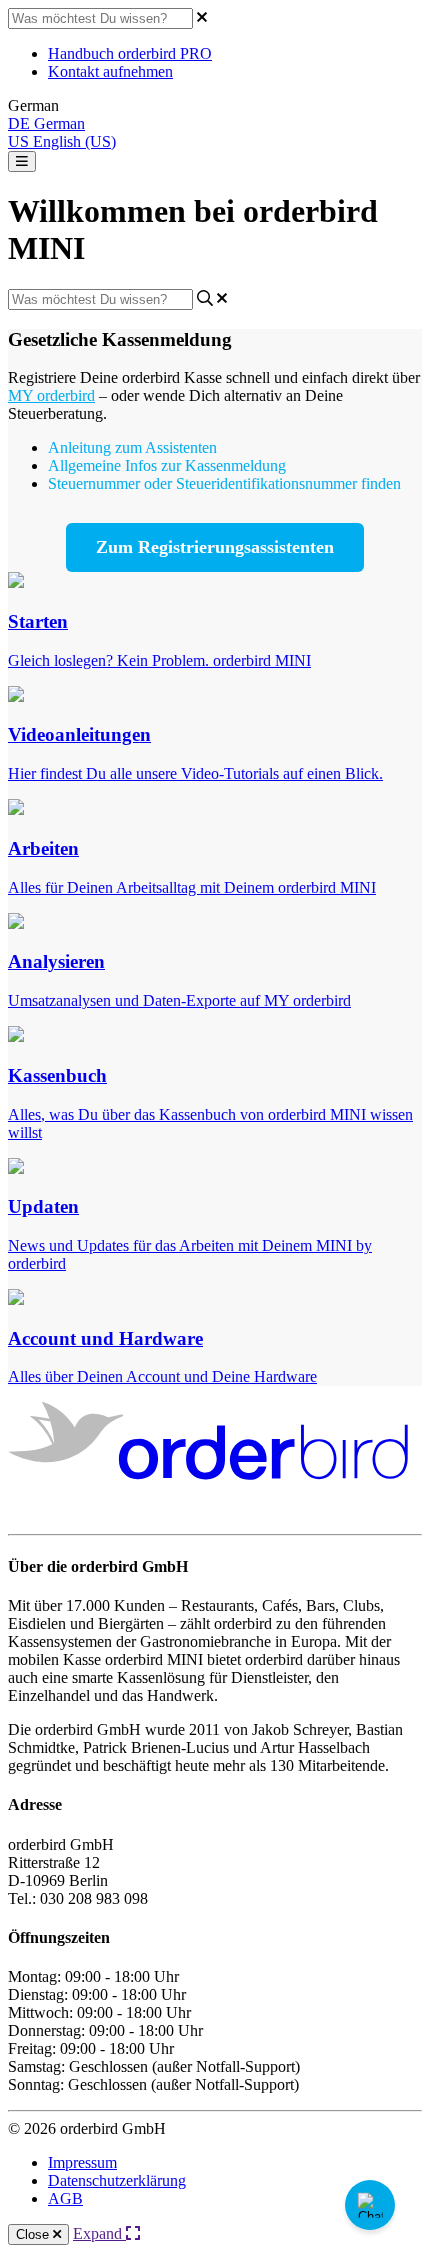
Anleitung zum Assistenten (132, 447)
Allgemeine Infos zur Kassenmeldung (167, 465)
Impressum (82, 2162)
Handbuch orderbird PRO (130, 53)
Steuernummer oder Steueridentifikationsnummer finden (224, 483)
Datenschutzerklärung (117, 2180)
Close (34, 2234)
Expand (99, 2233)
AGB (65, 2198)
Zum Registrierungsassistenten (215, 547)
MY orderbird (51, 395)
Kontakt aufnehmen (110, 71)
